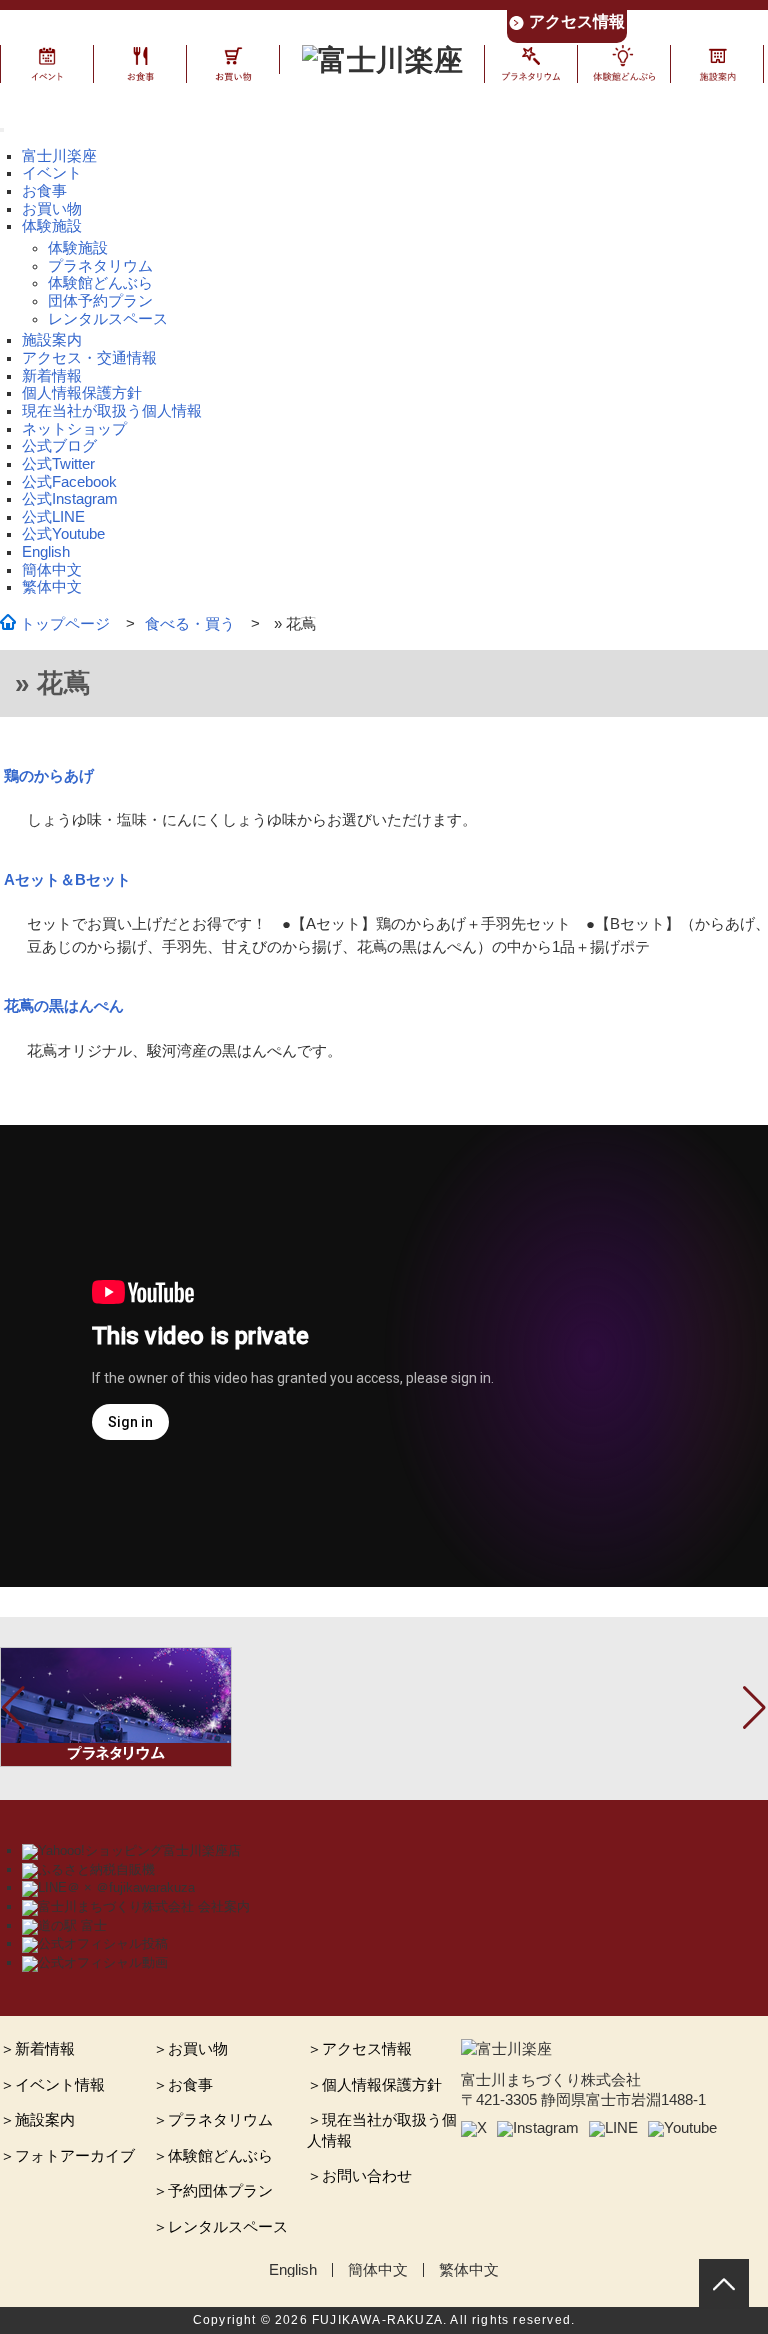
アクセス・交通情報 (89, 358)
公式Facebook (69, 482)
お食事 (44, 191)
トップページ (65, 624)
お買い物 (52, 209)
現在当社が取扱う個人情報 (112, 411)
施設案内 (52, 340)
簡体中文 (52, 570)
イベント (52, 173)
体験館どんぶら (100, 283)
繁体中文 (52, 587)
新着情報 (52, 376)
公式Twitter (58, 464)
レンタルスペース (108, 319)
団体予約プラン (100, 301)
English (46, 552)
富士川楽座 (59, 156)
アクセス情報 (577, 21)
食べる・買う (190, 624)
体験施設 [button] (52, 226)
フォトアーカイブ (75, 2156)
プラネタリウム (100, 266)
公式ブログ (59, 446)
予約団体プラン (220, 2191)
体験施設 (78, 248)
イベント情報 (60, 2085)
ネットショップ (74, 429)
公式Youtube (63, 534)
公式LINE (53, 517)
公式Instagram (70, 499)
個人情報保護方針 (82, 393)
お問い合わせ (367, 2176)
